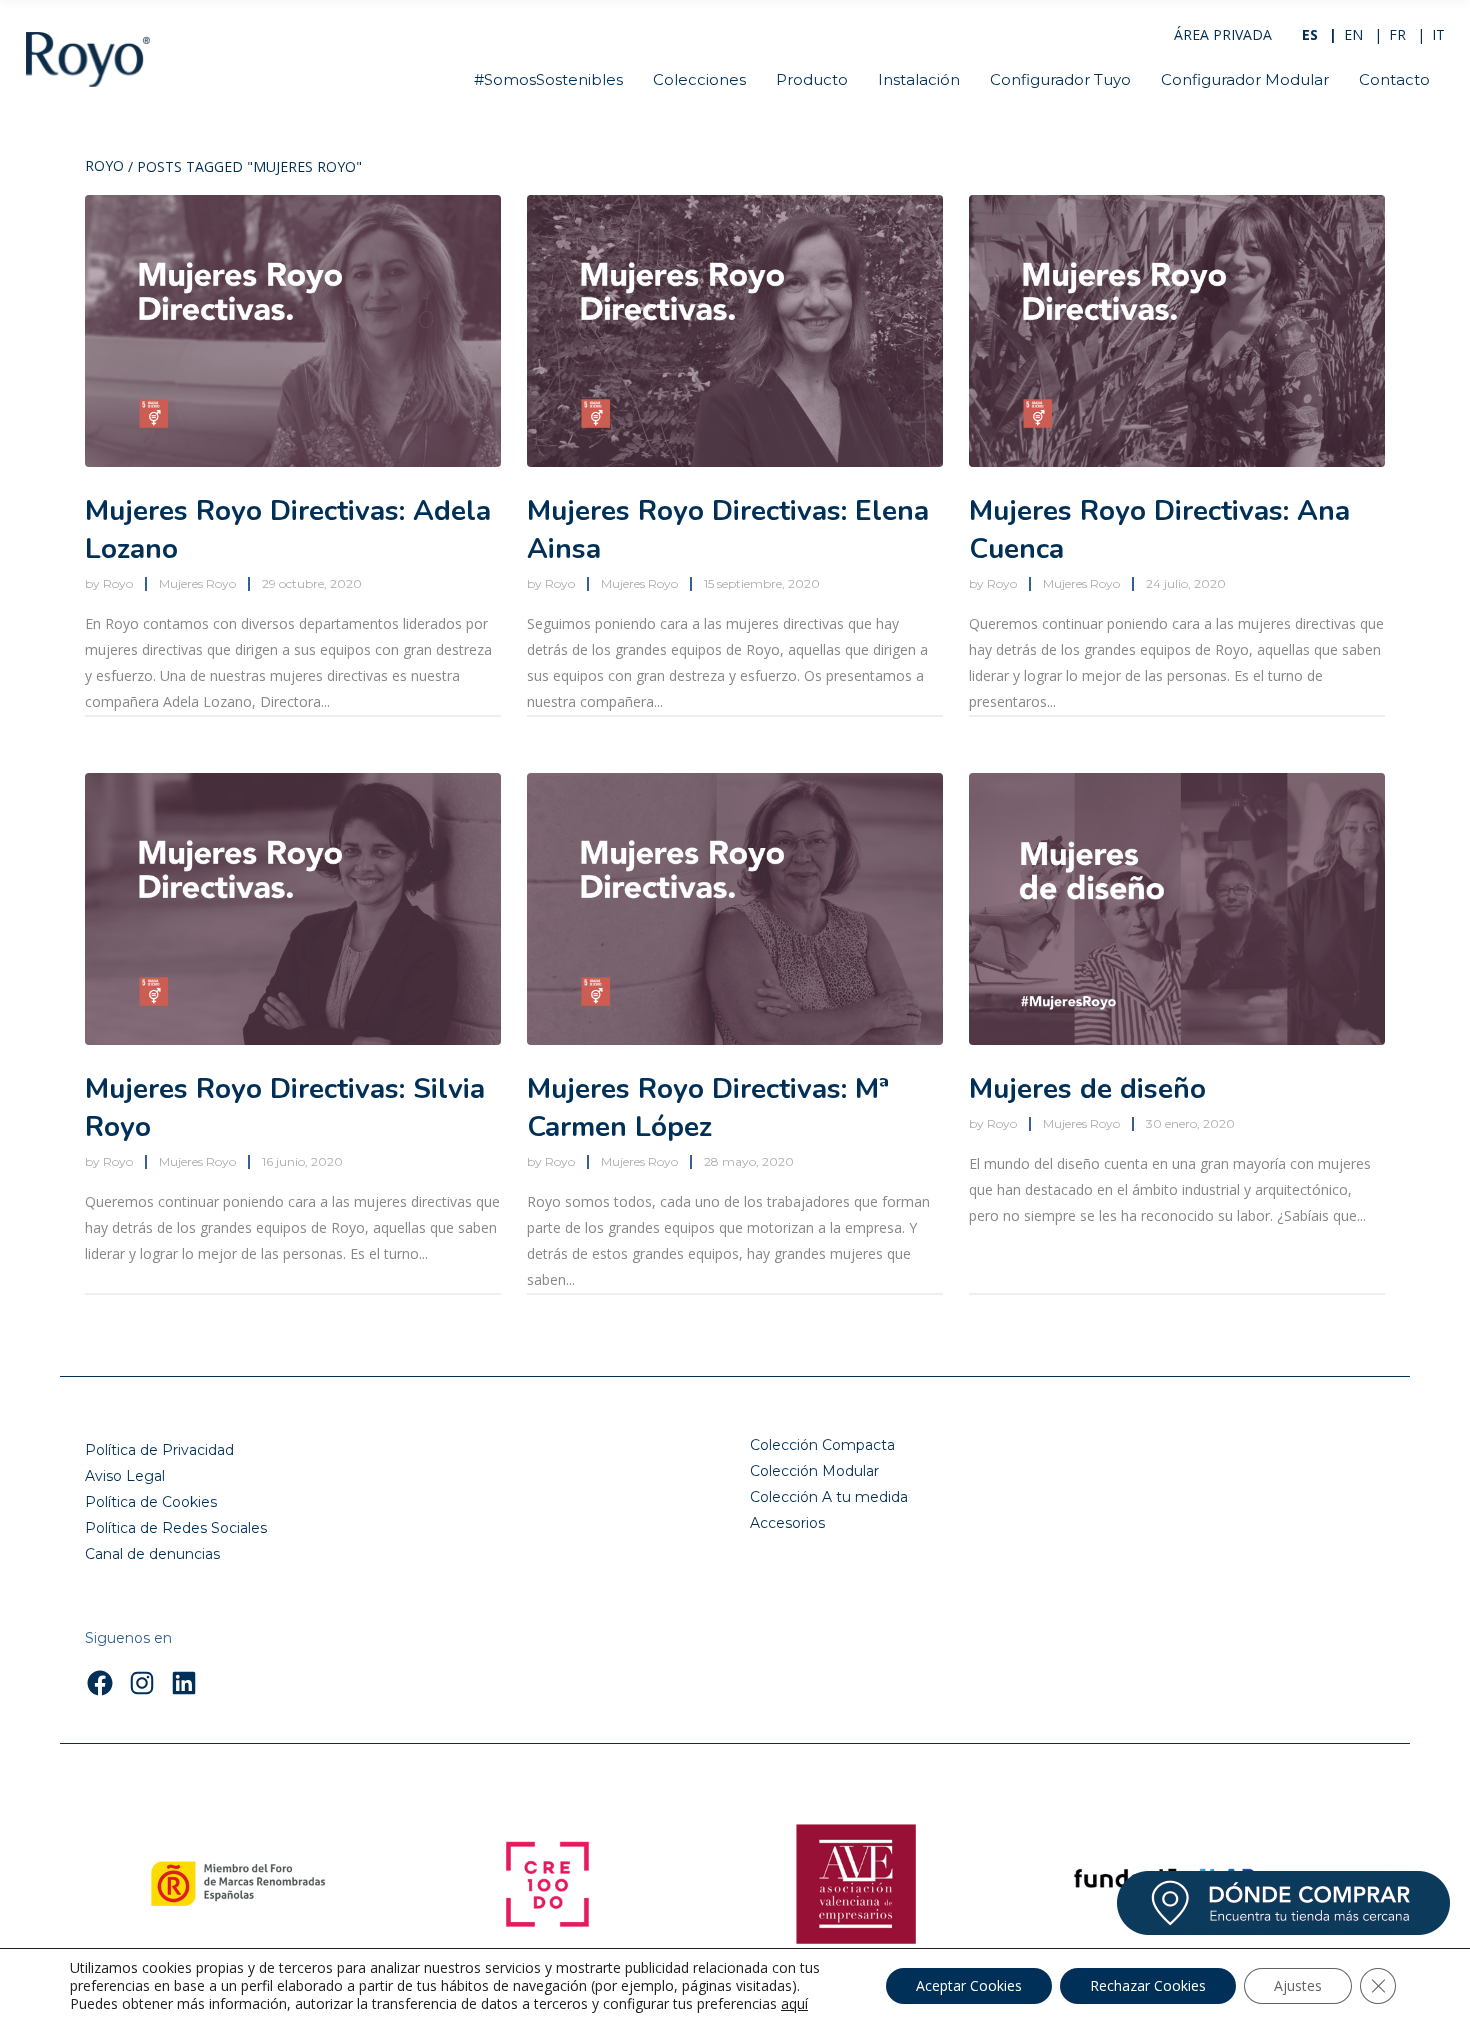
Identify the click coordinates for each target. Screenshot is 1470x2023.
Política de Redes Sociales (176, 1528)
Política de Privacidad (159, 1450)
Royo (104, 167)
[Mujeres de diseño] (1177, 909)
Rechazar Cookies (1148, 1985)
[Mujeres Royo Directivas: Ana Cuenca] (1177, 331)
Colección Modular (814, 1471)
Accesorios (787, 1523)
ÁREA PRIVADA (1223, 34)
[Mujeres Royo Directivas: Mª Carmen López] (735, 909)
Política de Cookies (151, 1502)
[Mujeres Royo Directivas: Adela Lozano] (293, 331)
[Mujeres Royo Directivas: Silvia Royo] (293, 909)
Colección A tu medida (829, 1497)
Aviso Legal (125, 1476)
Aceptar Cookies (969, 1985)
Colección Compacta (822, 1445)
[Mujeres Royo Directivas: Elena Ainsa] (735, 331)
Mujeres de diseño (1087, 1089)
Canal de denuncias (152, 1554)
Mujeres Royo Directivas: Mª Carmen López (708, 1108)
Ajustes (1298, 1985)
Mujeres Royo (197, 583)
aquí (794, 2004)
